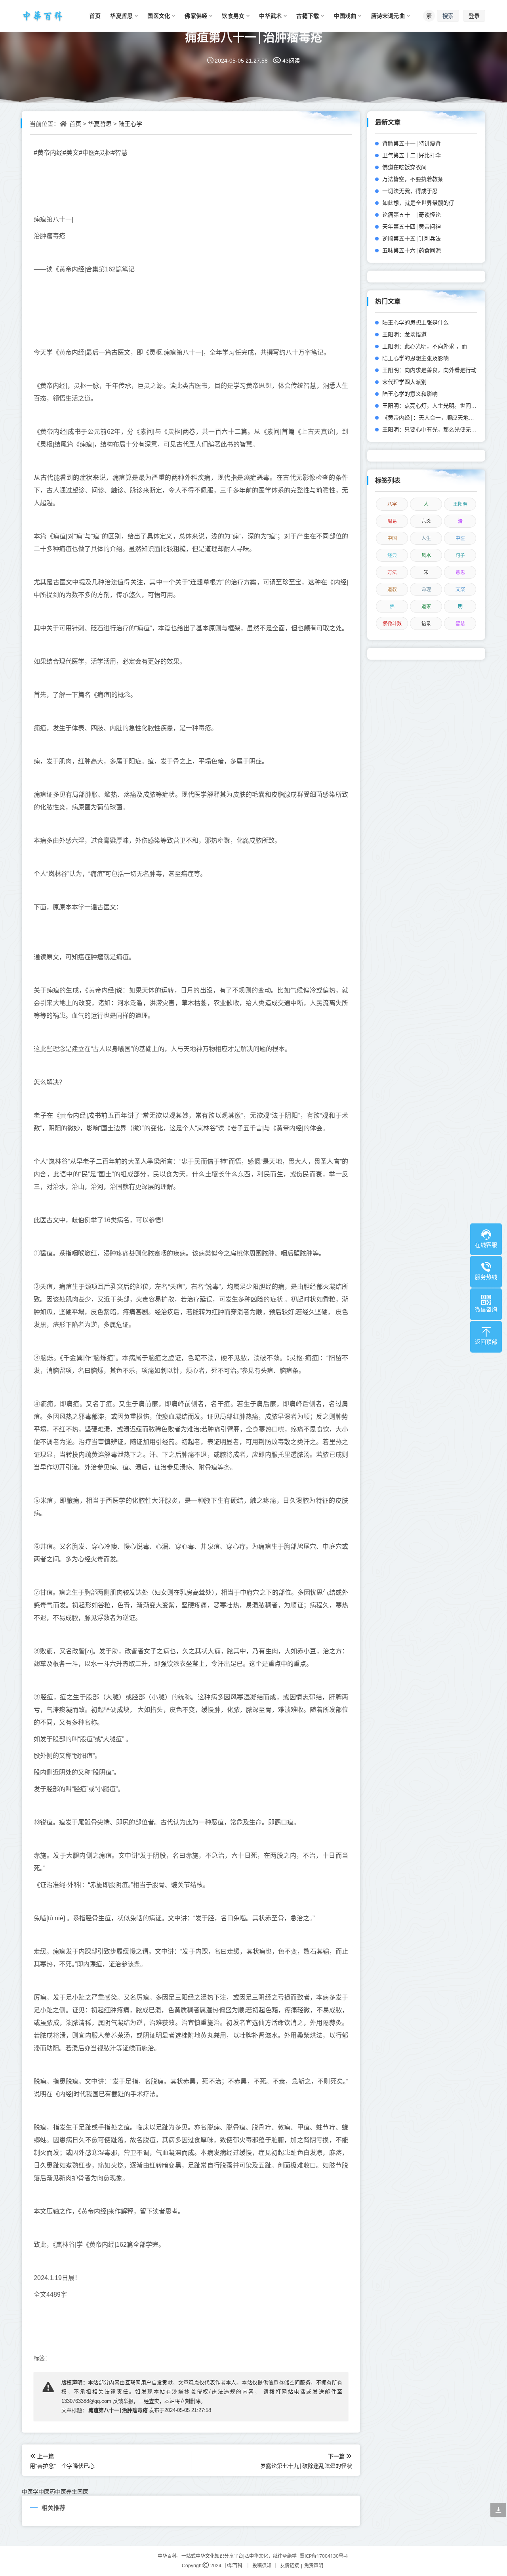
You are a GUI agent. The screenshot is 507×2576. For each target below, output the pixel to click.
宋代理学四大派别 (404, 382)
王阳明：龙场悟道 (404, 334)
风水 (426, 555)
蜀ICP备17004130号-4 (324, 2556)
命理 (426, 589)
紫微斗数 (392, 623)
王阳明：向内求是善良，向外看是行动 (429, 370)
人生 (426, 538)
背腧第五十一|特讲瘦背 (412, 143)
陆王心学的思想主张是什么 (416, 322)
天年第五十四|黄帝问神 (412, 226)
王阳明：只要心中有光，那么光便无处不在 (435, 429)
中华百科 (233, 2566)
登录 (474, 16)
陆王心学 (130, 124)
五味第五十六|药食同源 (412, 250)
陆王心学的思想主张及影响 (416, 358)
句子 (460, 555)
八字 (392, 504)
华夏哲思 (100, 124)
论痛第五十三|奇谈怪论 (412, 215)
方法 (392, 572)
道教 (392, 589)
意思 (460, 572)
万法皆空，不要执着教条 (413, 179)
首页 (75, 124)
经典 (392, 555)
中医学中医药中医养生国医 (55, 2491)
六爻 (426, 521)
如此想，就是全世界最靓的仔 (418, 203)
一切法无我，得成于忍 (410, 191)
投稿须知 (262, 2566)
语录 (426, 623)
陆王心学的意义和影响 (410, 394)
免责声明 (314, 2566)
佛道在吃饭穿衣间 (404, 167)
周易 (392, 521)
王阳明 (460, 504)
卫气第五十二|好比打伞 (412, 155)
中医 (460, 538)
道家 (426, 606)
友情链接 (290, 2566)
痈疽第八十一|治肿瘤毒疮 (254, 37)
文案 (460, 589)
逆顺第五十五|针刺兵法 (412, 238)
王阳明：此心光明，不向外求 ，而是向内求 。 (439, 346)
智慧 (460, 623)
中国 (392, 538)
